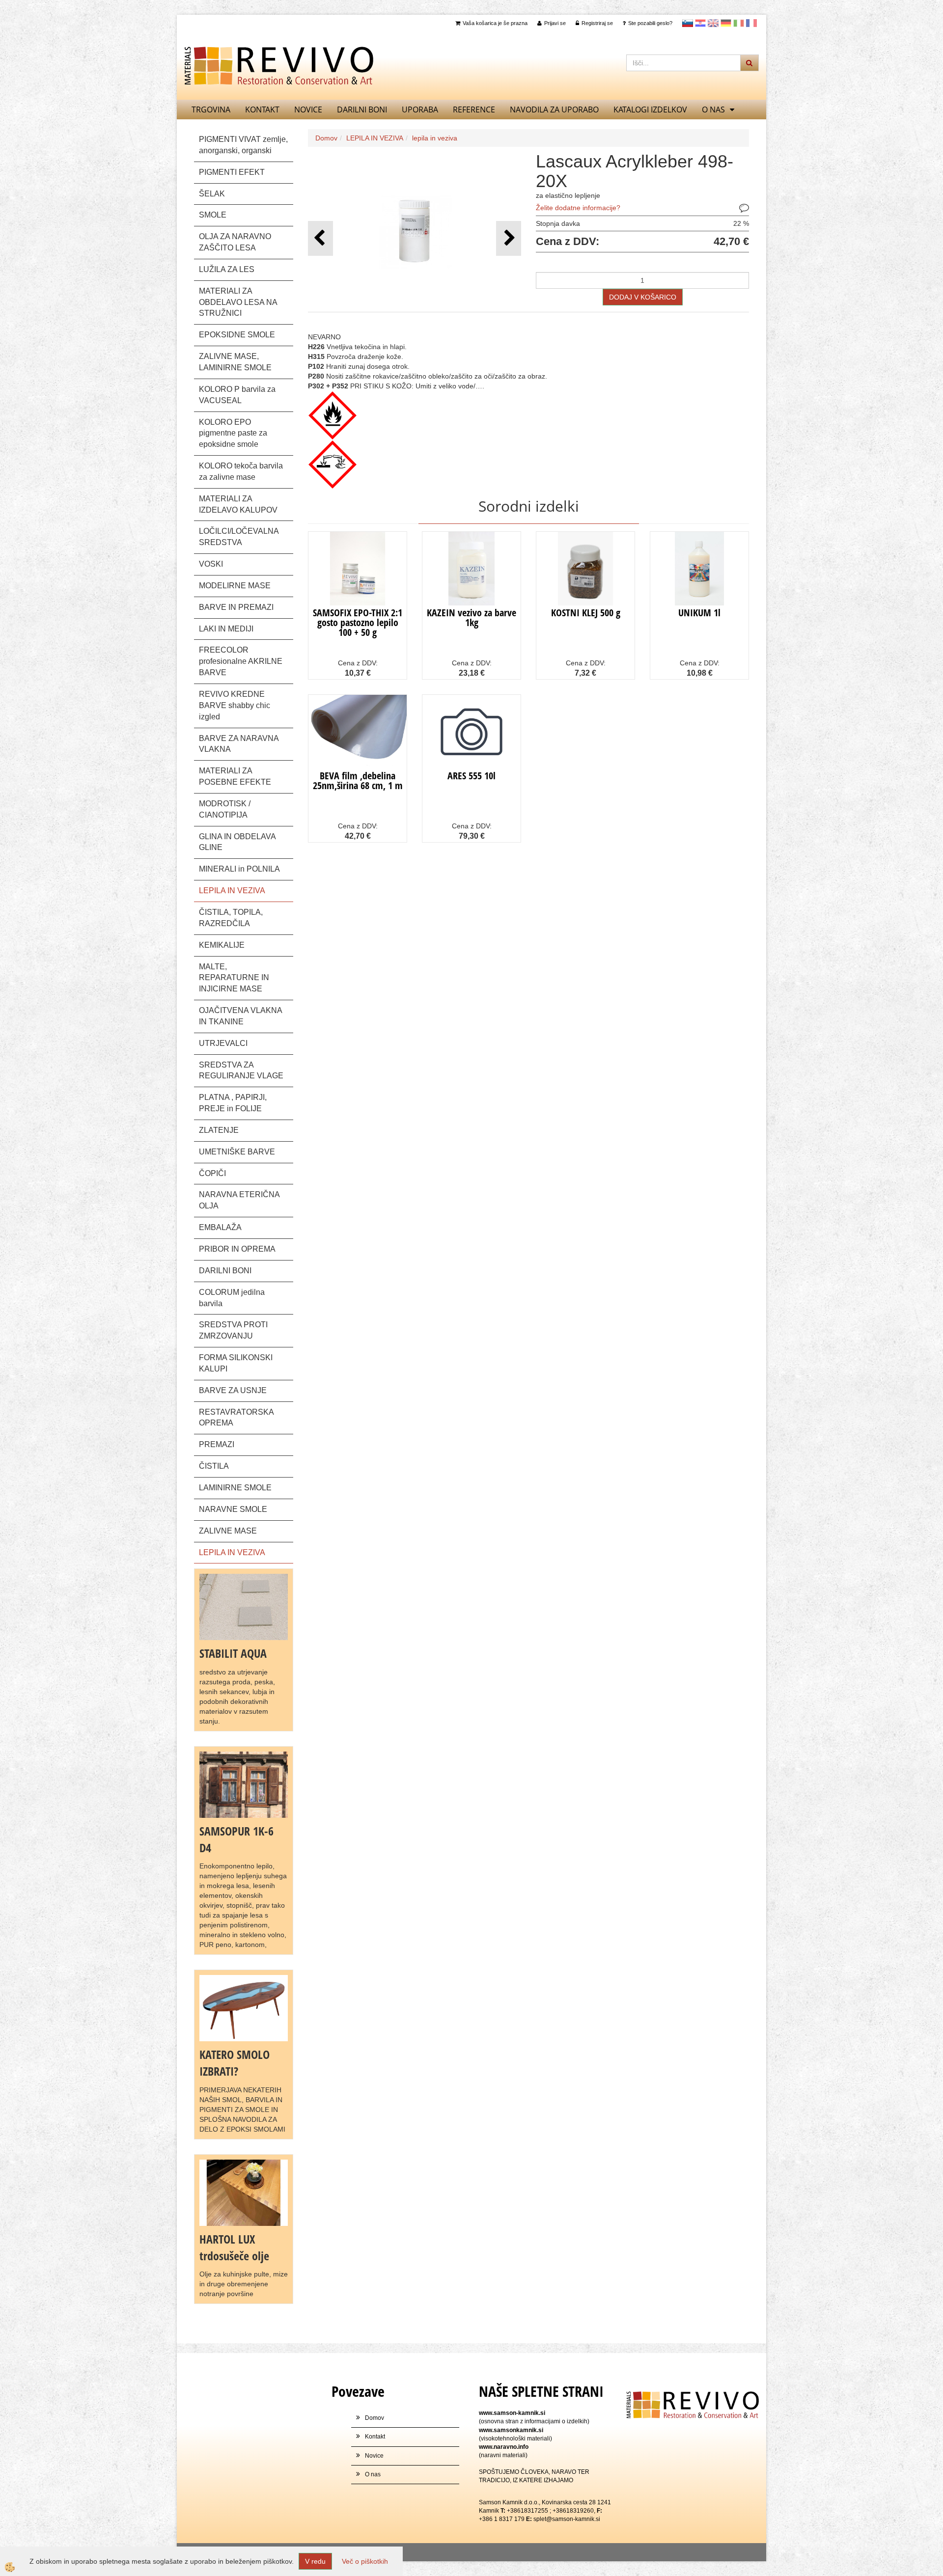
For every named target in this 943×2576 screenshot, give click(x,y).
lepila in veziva (435, 138)
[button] (509, 238)
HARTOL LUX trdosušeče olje (234, 2247)
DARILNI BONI (362, 110)
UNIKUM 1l (699, 613)
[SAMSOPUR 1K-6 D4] (244, 1784)
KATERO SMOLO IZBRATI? (235, 2063)
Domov (326, 138)
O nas (713, 110)
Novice (308, 110)
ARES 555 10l (471, 776)
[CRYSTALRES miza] (244, 2007)
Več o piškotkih (365, 2561)
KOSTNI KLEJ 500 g (586, 613)
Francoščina (751, 23)
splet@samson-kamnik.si (567, 2519)
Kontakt (262, 110)
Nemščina (726, 23)
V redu (315, 2561)
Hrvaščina (700, 23)
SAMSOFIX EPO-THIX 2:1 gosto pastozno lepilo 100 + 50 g (358, 622)
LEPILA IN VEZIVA (375, 138)
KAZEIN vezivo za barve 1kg (471, 617)
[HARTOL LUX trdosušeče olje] (244, 2192)
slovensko (688, 23)
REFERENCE (474, 110)
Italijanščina (739, 23)
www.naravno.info (504, 2447)
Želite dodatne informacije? (578, 208)
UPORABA (420, 110)
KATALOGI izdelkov (650, 110)
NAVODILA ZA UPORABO (554, 110)
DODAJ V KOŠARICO (643, 297)
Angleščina (713, 23)
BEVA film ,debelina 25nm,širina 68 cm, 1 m (358, 781)
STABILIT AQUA (233, 1653)
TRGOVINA (211, 110)
